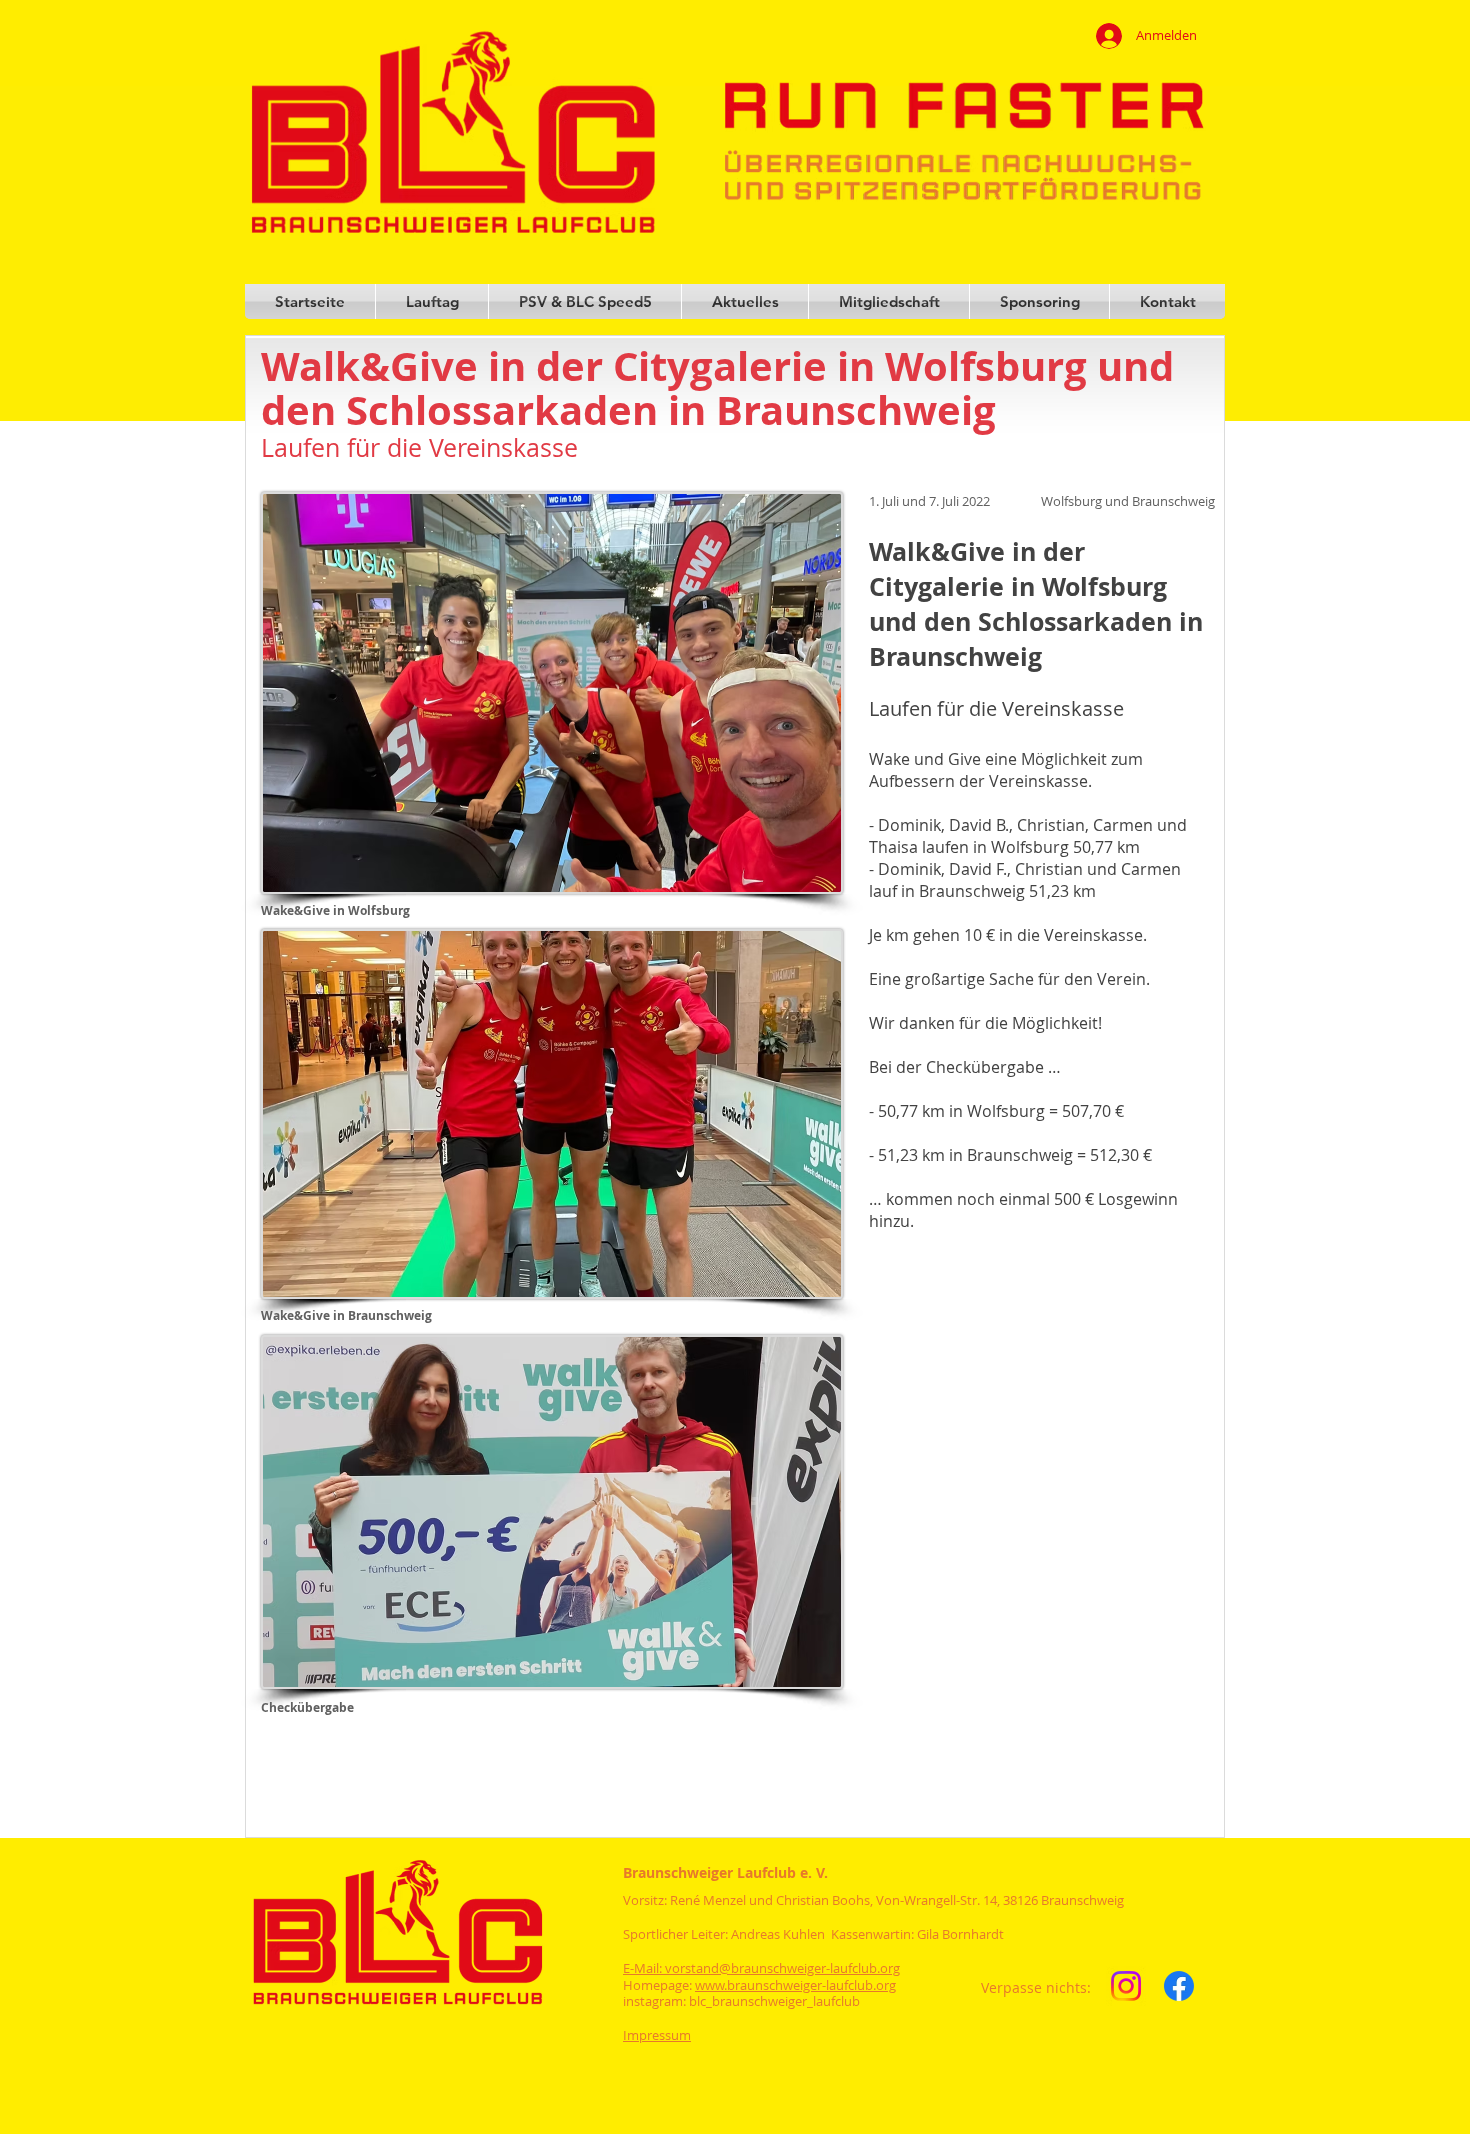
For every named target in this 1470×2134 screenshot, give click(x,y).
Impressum (657, 2035)
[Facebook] (1179, 1986)
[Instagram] (1126, 1986)
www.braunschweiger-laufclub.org (795, 1985)
